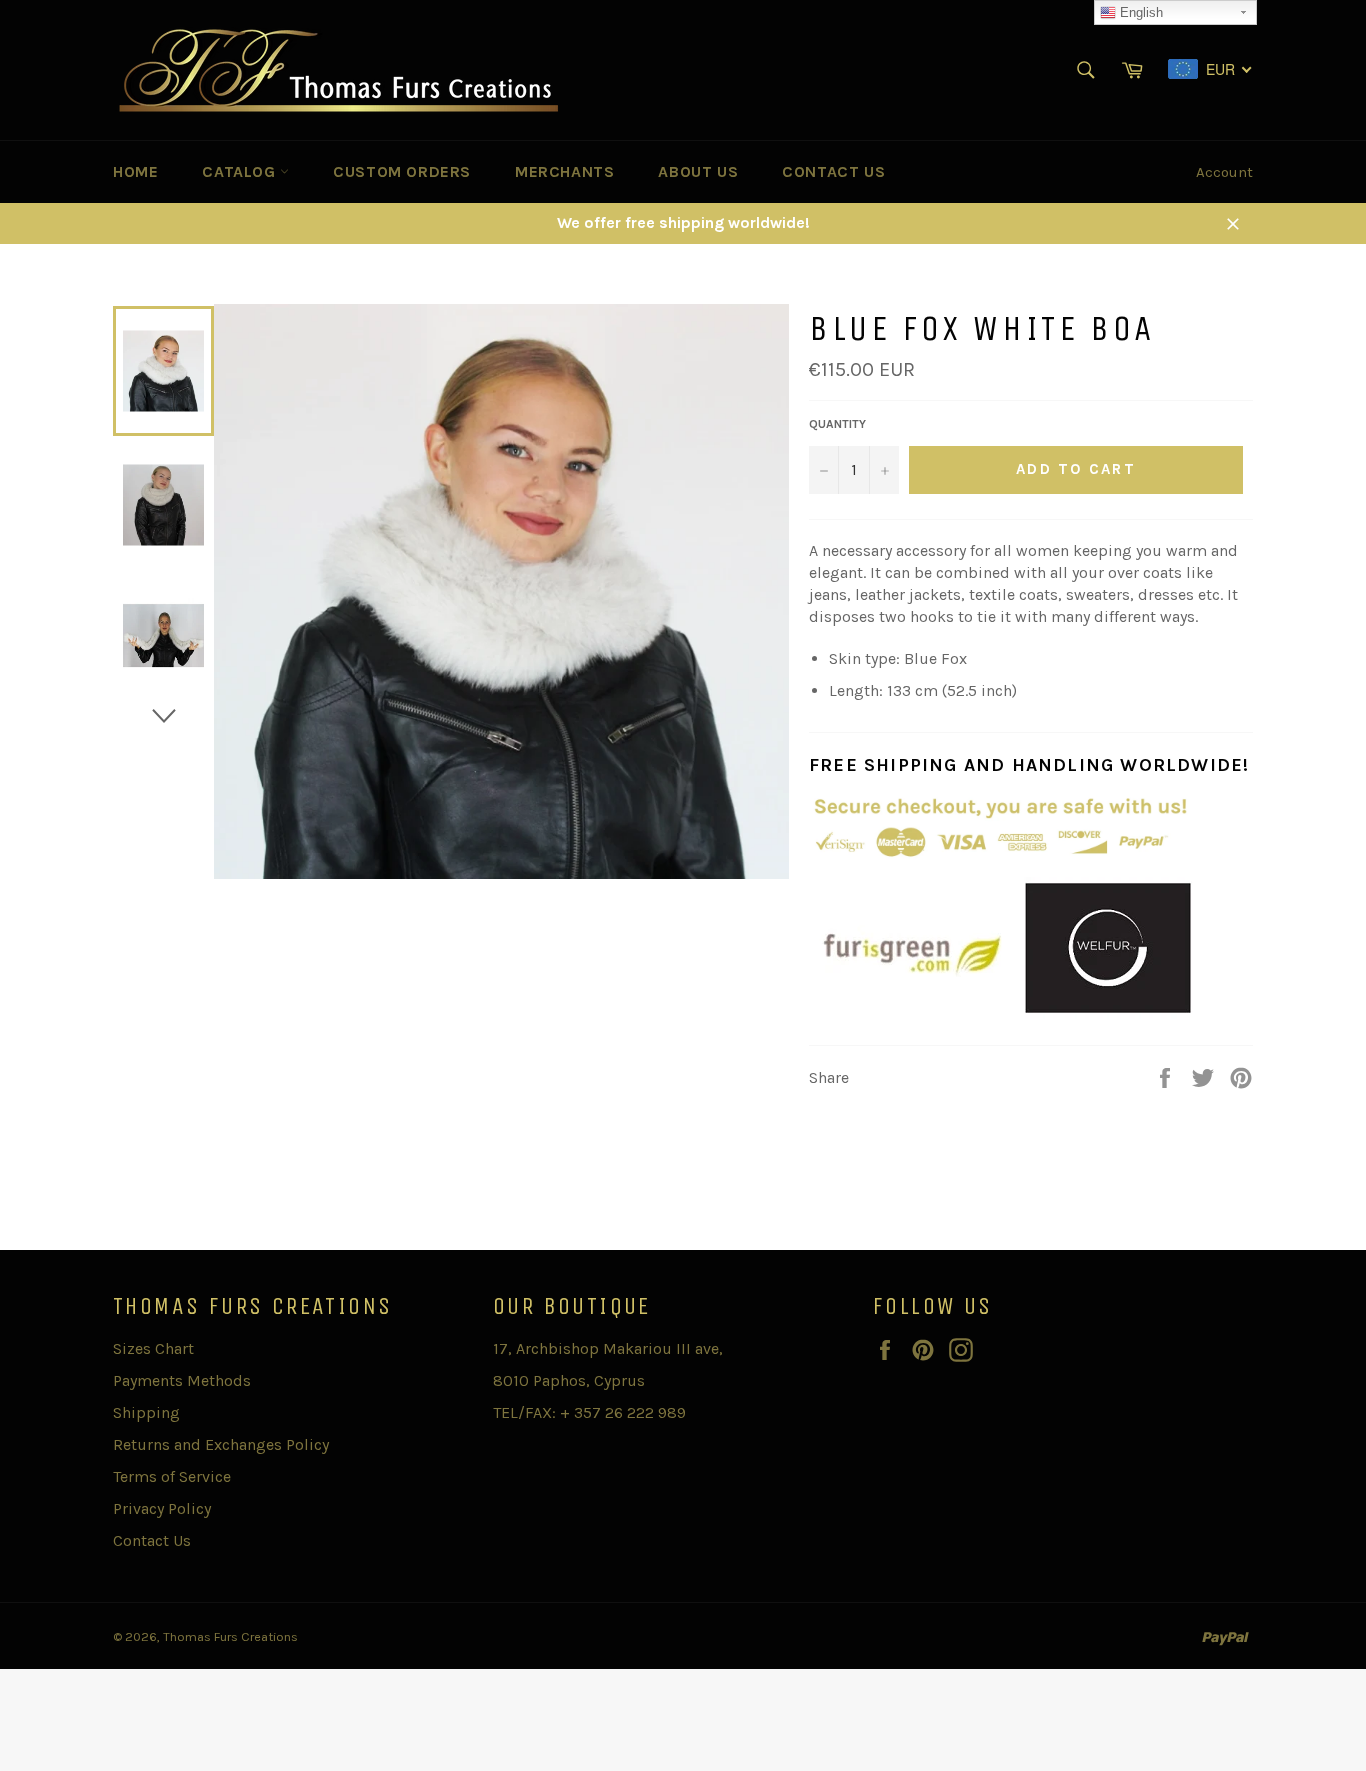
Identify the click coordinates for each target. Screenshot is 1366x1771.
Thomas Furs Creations (230, 1636)
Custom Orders (402, 171)
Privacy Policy (162, 1508)
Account (1224, 172)
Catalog (241, 171)
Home (135, 171)
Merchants (564, 171)
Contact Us (833, 171)
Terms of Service (172, 1476)
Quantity (837, 424)
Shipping (146, 1412)
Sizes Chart (153, 1348)
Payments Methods (182, 1380)
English (1139, 12)
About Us (698, 171)
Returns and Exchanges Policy (221, 1444)
